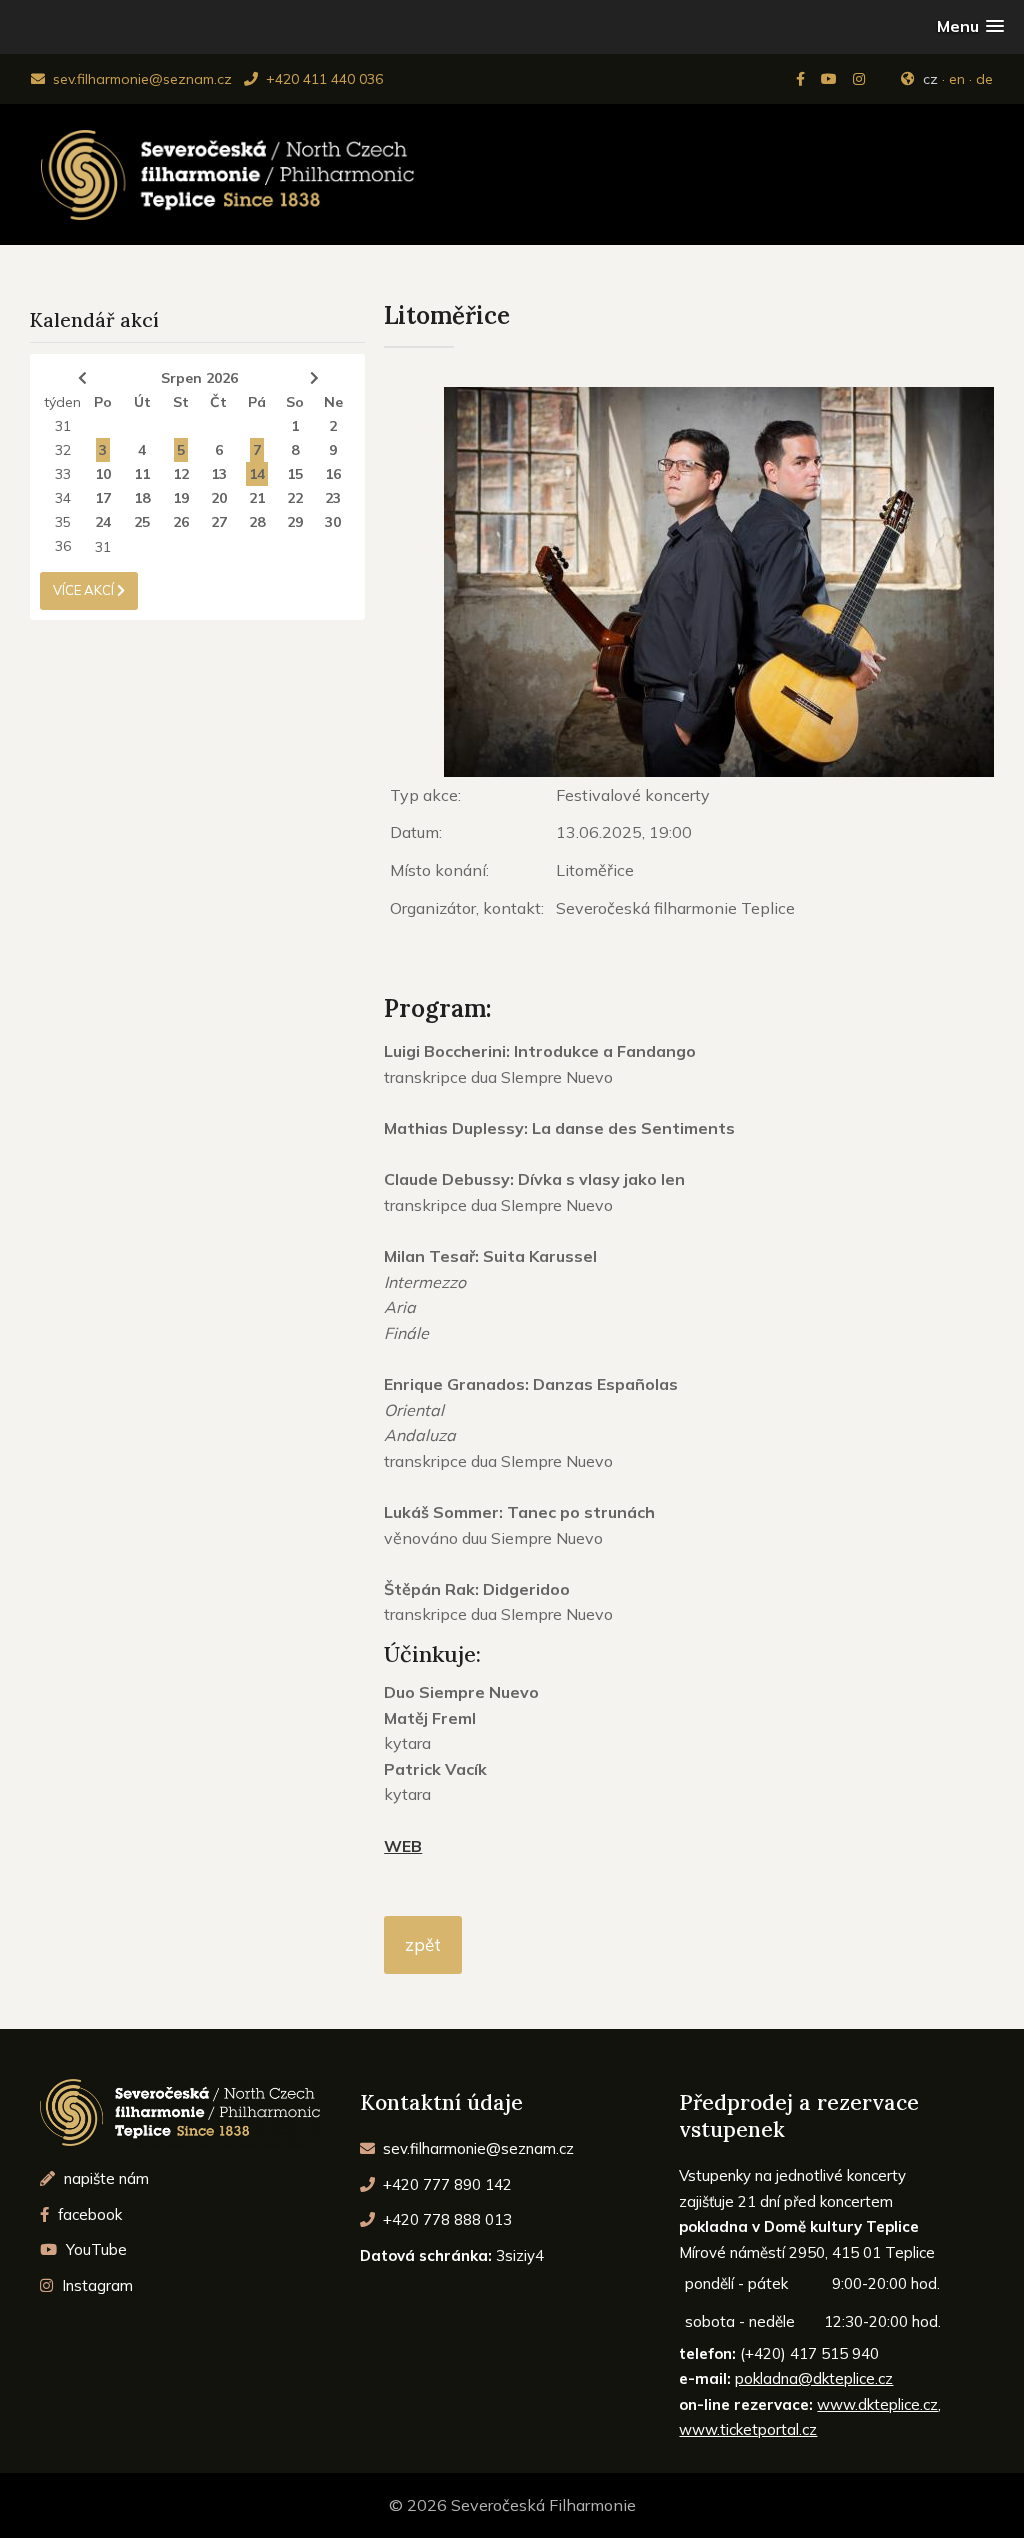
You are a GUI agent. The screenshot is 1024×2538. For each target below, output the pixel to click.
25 (142, 522)
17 (103, 498)
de (984, 79)
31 (63, 426)
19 (181, 498)
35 (63, 522)
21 (257, 498)
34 (63, 498)
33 (63, 474)
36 (63, 546)
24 (103, 522)
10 (103, 474)
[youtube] (831, 79)
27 (219, 522)
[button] (970, 26)
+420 (445, 2184)
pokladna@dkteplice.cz (814, 2378)
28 (257, 522)
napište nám (104, 2178)
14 (257, 474)
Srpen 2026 (199, 378)
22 (295, 498)
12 (181, 474)
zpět (423, 1944)
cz (930, 79)
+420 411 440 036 (322, 79)
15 (295, 474)
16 (333, 474)
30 (333, 522)
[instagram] (861, 79)
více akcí (85, 590)
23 (333, 498)
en (957, 79)
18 (142, 498)
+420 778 (445, 2219)
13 (219, 474)
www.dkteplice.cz (877, 2404)
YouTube (94, 2249)
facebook (88, 2214)
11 (142, 474)
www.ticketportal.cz (748, 2429)
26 (181, 522)
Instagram (95, 2285)
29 (295, 522)
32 (63, 450)
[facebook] (802, 79)
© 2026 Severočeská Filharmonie (512, 2505)
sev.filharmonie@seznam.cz (140, 79)
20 (219, 498)
